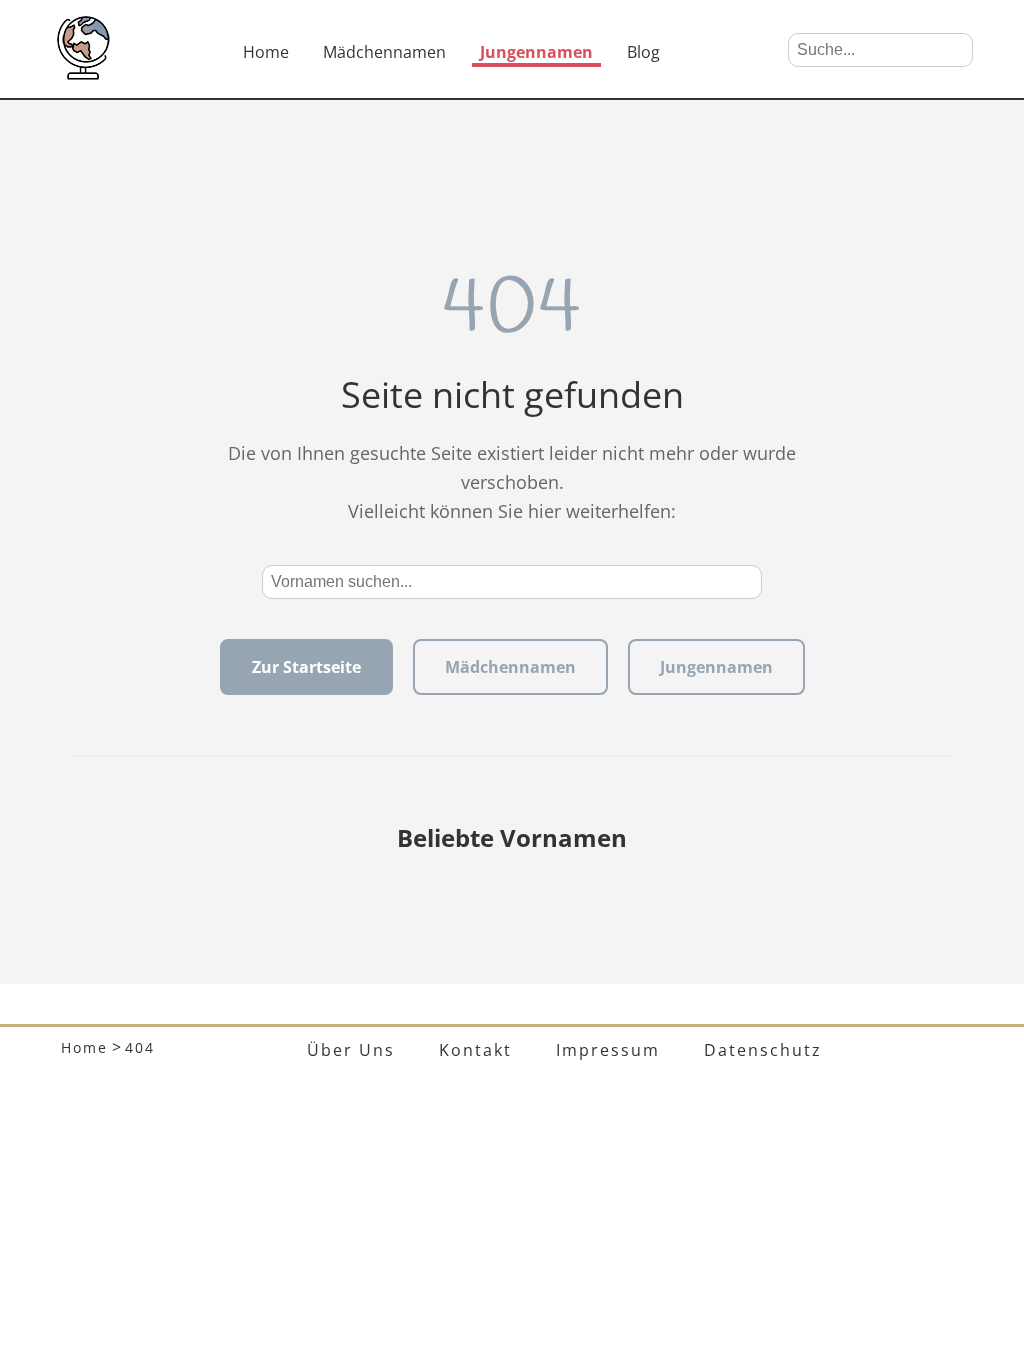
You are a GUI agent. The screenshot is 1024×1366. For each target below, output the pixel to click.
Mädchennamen (384, 52)
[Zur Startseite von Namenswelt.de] (83, 74)
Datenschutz (763, 1050)
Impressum (608, 1050)
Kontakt (475, 1050)
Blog (643, 52)
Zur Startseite (306, 667)
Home (266, 52)
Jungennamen (536, 52)
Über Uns (351, 1050)
